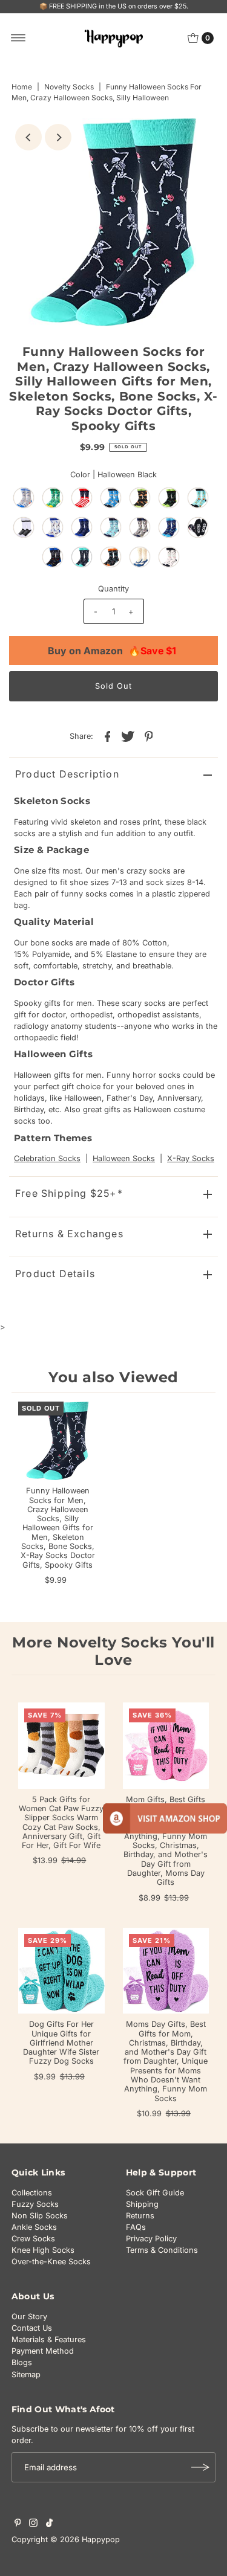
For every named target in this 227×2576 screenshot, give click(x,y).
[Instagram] (33, 2525)
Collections (32, 2193)
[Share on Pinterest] (149, 736)
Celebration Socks (47, 1158)
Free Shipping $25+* (69, 1193)
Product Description (67, 774)
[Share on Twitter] (128, 736)
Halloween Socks (124, 1158)
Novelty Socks (69, 87)
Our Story (29, 2317)
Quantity (113, 589)
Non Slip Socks (40, 2216)
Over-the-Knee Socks (51, 2262)
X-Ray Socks (191, 1158)
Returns (140, 2216)
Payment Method (43, 2351)
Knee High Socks (43, 2250)
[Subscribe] (200, 2467)
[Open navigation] (18, 38)
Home (22, 87)
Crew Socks (33, 2239)
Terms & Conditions (162, 2250)
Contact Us (32, 2328)
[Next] (58, 137)
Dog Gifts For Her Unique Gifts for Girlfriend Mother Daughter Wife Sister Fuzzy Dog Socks (61, 2043)
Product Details (55, 1274)
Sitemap (26, 2375)
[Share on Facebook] (108, 736)
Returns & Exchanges (69, 1234)
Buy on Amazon (112, 651)
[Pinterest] (18, 2525)
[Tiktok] (49, 2525)
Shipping (142, 2204)
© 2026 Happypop (85, 2539)
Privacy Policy (151, 2239)
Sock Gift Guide (155, 2193)
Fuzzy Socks (35, 2204)
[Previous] (28, 137)
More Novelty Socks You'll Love (113, 1651)
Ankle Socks (34, 2227)
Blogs (22, 2362)
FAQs (136, 2227)
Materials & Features (49, 2339)
